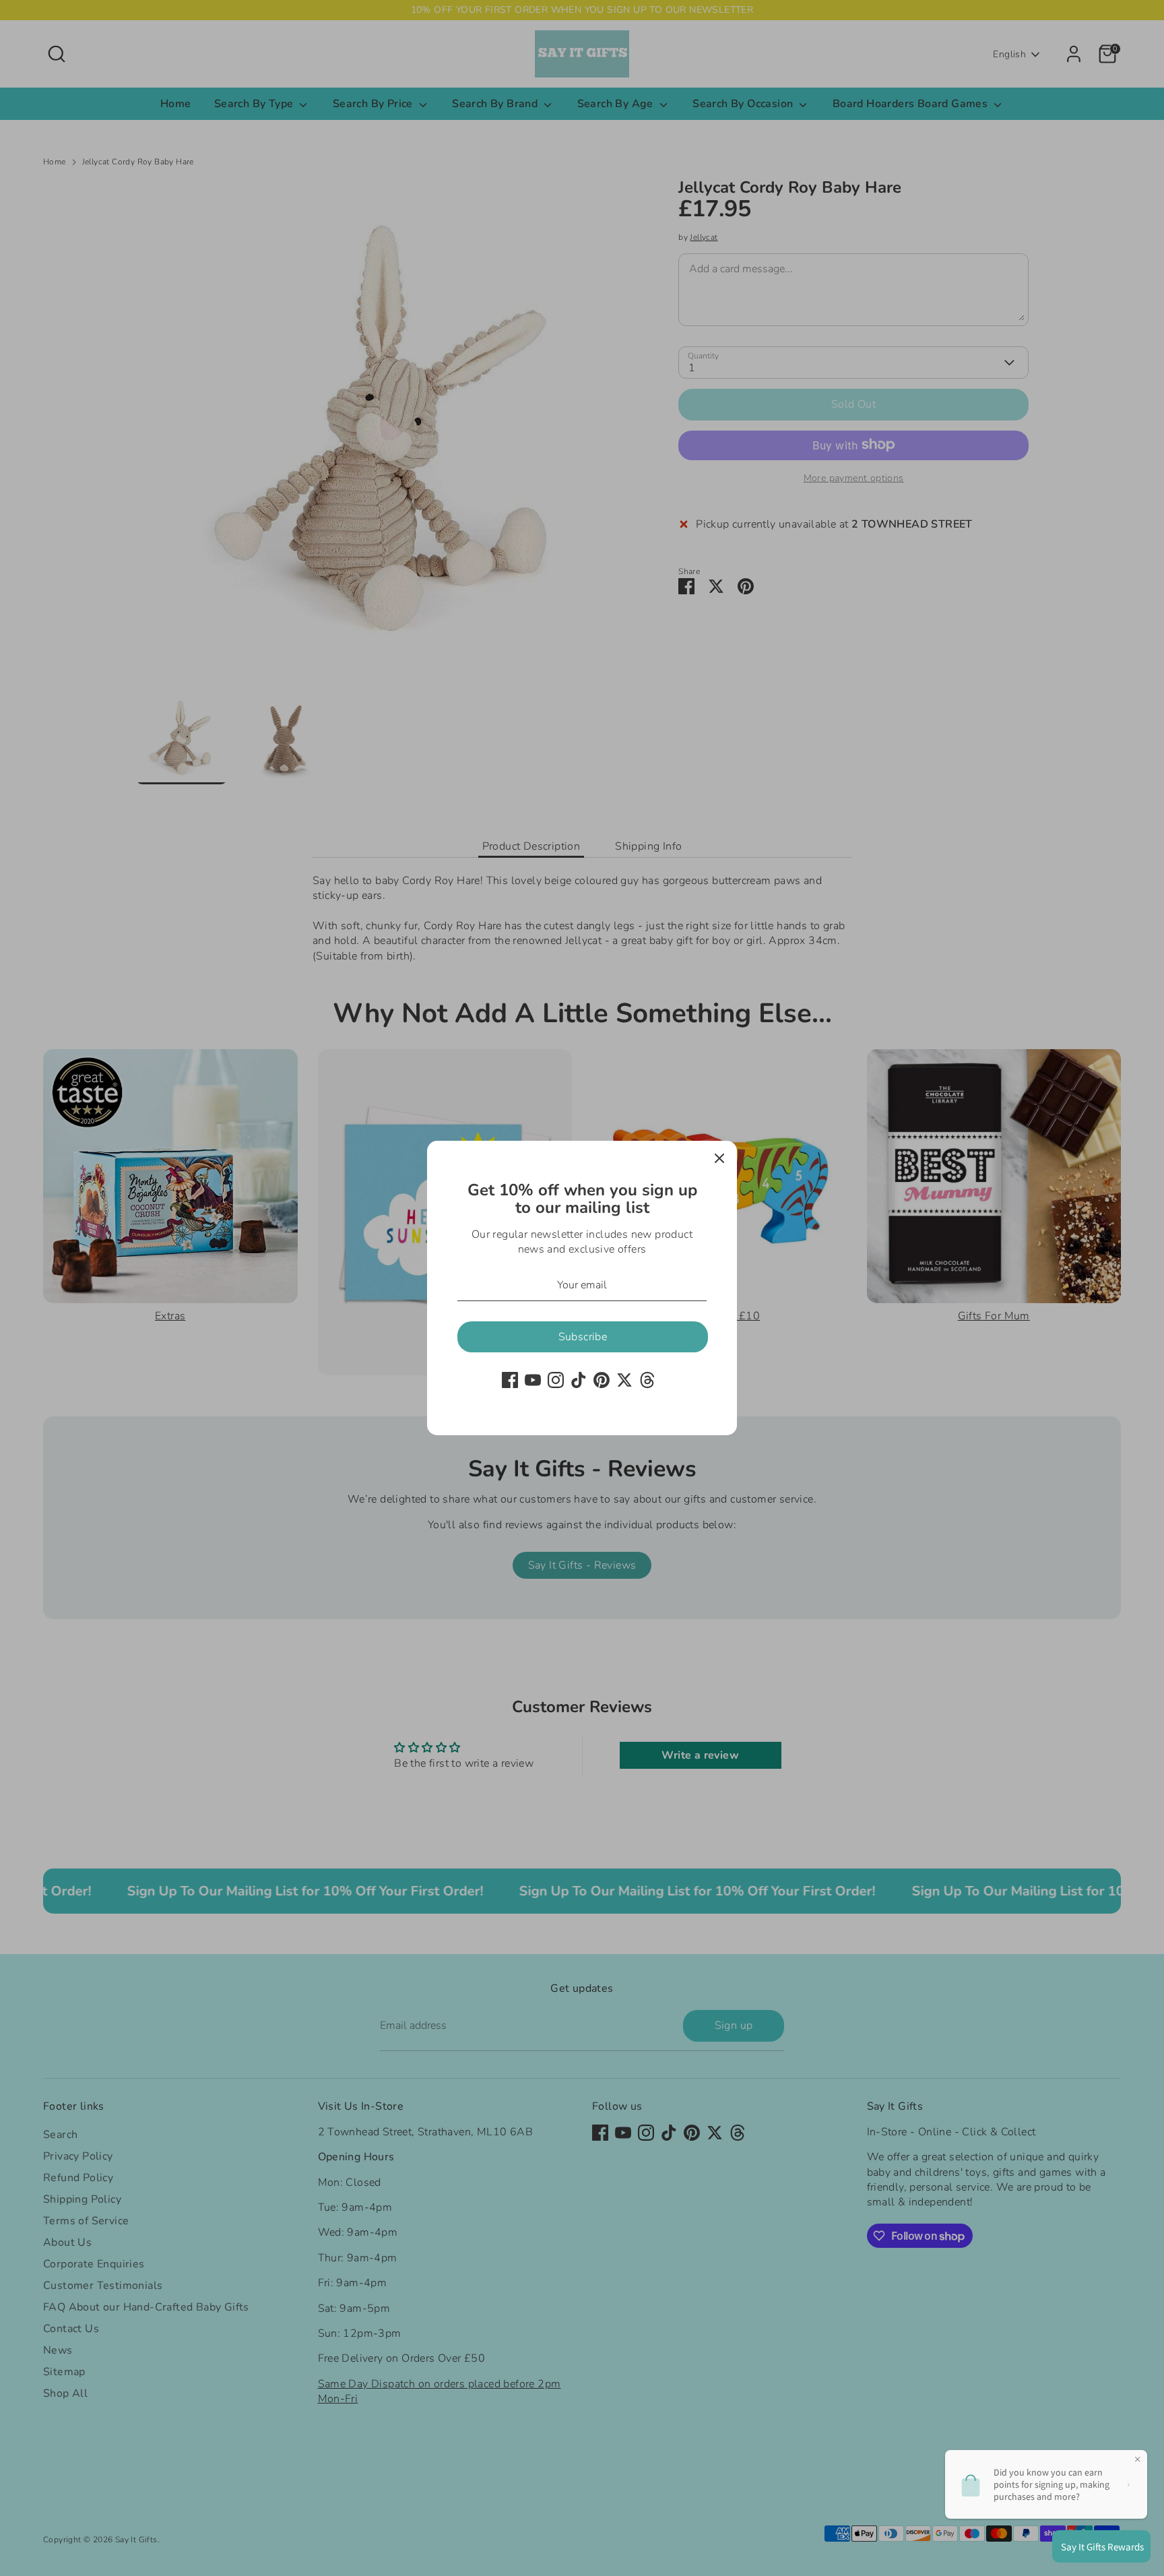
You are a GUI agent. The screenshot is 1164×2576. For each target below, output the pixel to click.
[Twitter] (624, 1380)
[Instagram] (556, 1380)
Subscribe (583, 1337)
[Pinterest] (602, 1380)
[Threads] (647, 1380)
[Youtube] (533, 1380)
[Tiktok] (579, 1380)
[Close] (719, 1158)
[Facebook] (510, 1380)
